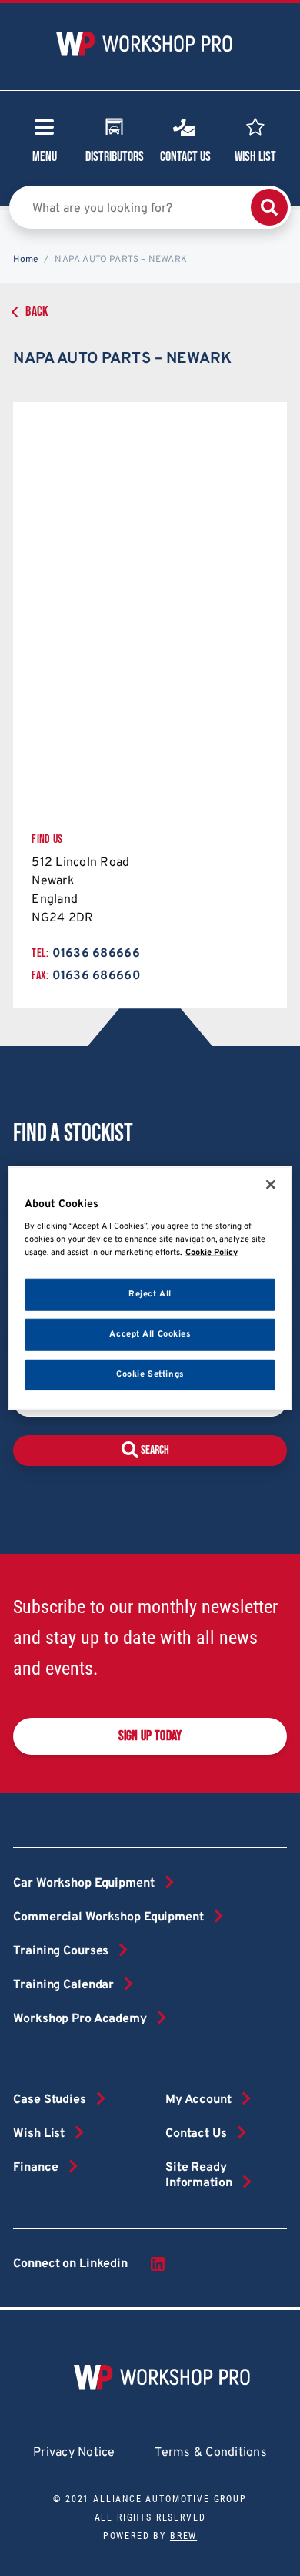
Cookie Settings (150, 1374)
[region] (150, 1288)
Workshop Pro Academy (80, 2019)
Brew (183, 2536)
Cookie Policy (212, 1252)
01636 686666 (96, 954)
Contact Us (185, 157)
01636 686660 (97, 976)
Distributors (115, 157)
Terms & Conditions (211, 2453)
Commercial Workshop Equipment (108, 1917)
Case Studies (49, 2100)
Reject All (150, 1294)
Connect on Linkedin (70, 2264)
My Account (198, 2100)
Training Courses (61, 1951)
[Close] (271, 1185)
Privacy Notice (74, 2453)
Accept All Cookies (150, 1333)
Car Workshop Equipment (83, 1883)
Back (37, 312)
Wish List (255, 157)
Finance (35, 2168)
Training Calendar (63, 1985)
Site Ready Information (199, 2175)
